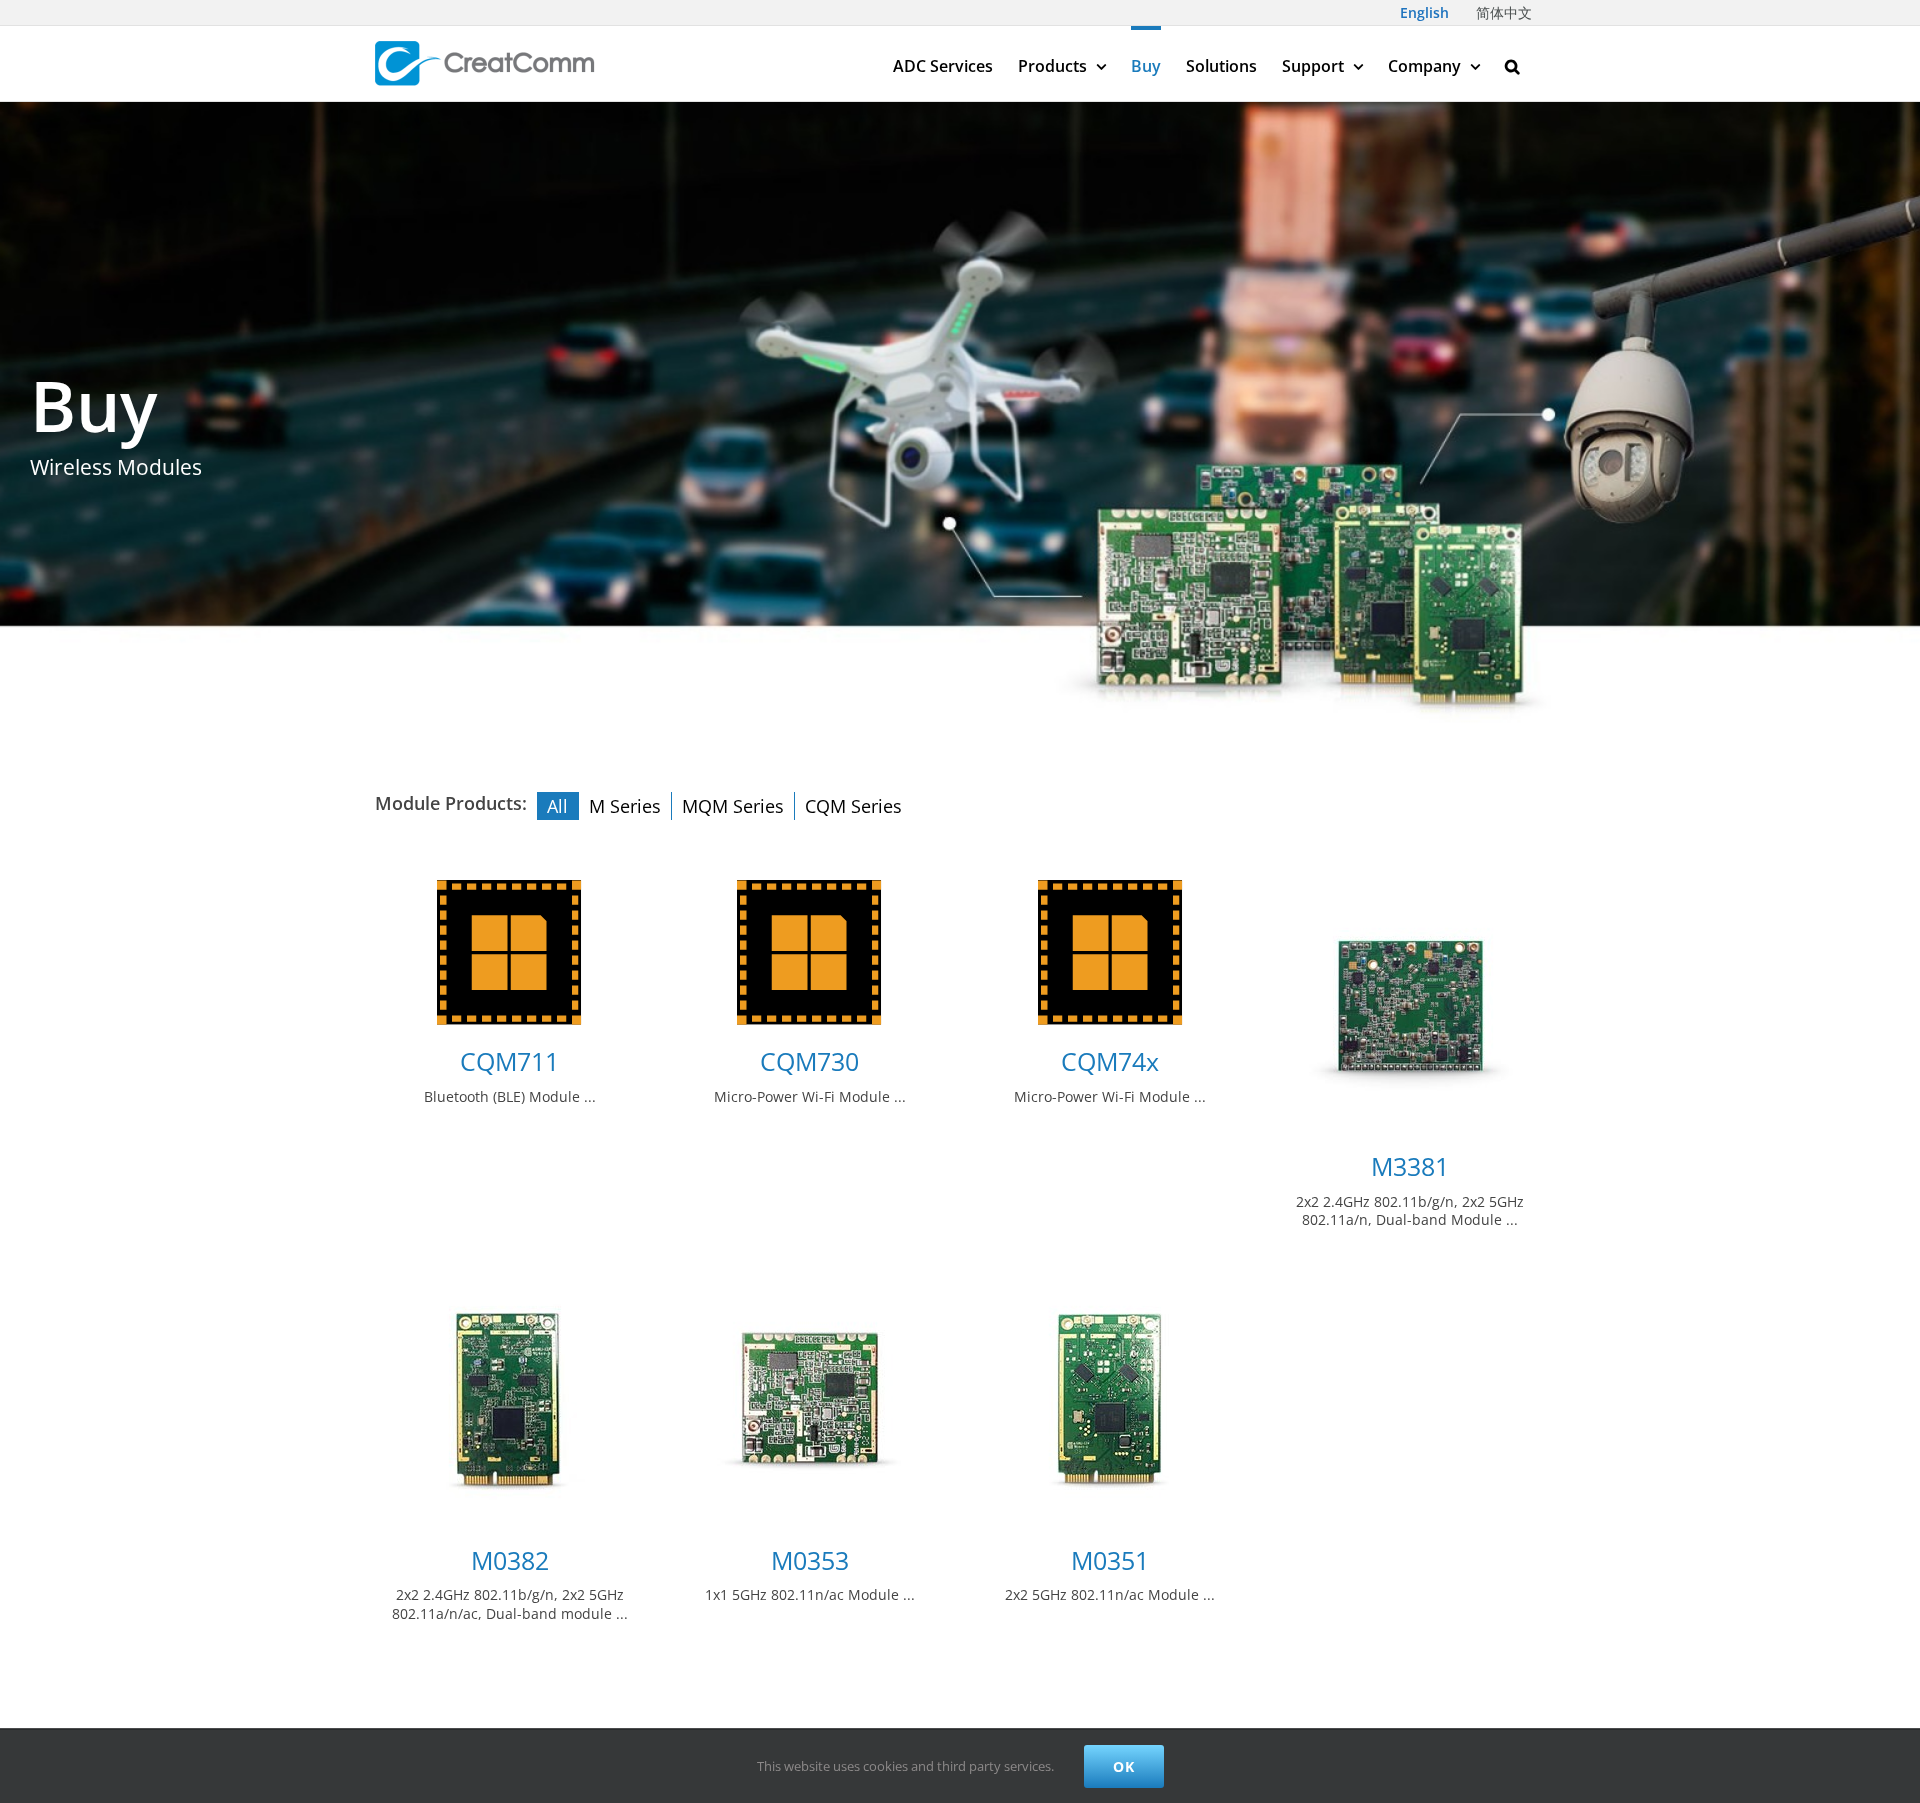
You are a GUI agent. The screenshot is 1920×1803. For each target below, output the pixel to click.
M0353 (810, 1560)
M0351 (1110, 1560)
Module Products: (451, 803)
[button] (1512, 63)
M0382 (510, 1560)
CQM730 (809, 1061)
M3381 (1410, 1166)
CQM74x (1110, 1061)
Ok (1124, 1766)
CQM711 (509, 1061)
